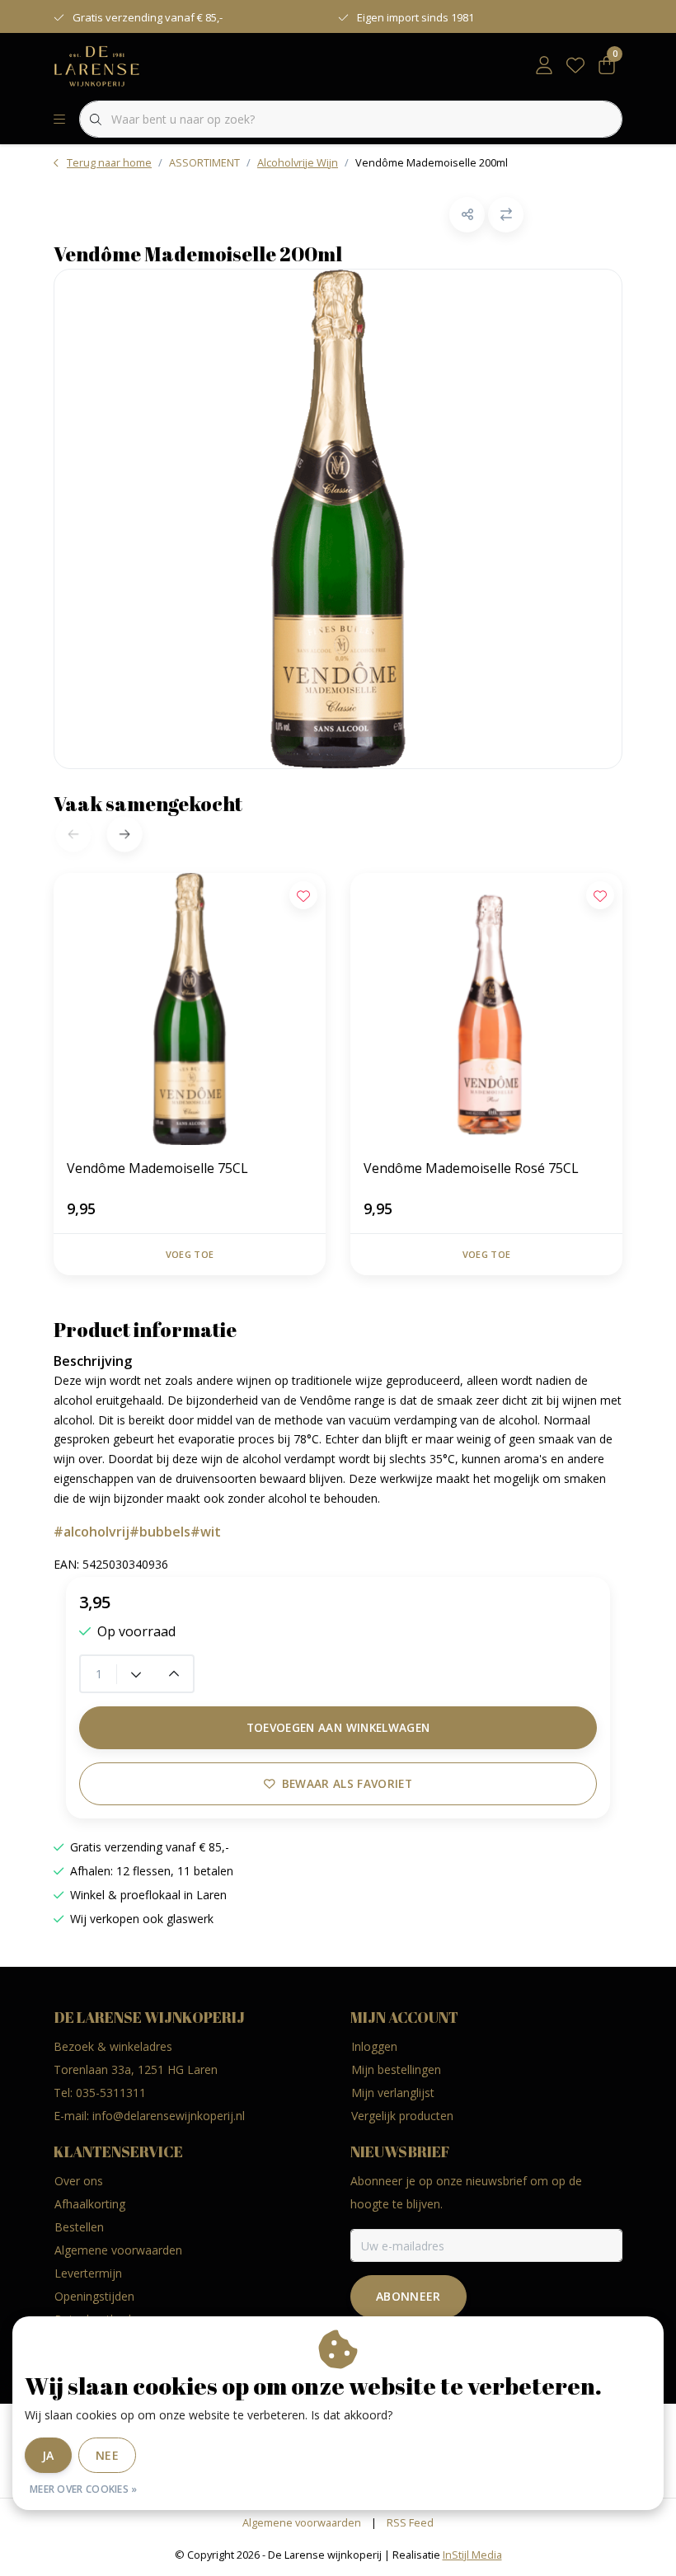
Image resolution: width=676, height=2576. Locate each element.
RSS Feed (410, 2522)
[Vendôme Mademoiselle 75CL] (190, 1009)
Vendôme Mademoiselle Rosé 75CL (471, 1168)
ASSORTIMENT (204, 162)
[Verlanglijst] (575, 66)
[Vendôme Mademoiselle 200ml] (338, 519)
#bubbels (160, 1532)
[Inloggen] (544, 66)
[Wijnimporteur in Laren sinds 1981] (97, 65)
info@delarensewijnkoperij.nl (169, 2116)
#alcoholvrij (92, 1532)
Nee (107, 2455)
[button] (467, 215)
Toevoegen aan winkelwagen (338, 1727)
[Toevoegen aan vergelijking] (506, 215)
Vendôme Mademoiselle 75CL (157, 1168)
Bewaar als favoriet (347, 1783)
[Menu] (59, 120)
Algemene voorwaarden (302, 2522)
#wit (206, 1532)
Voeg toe (190, 1254)
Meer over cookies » (84, 2489)
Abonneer (408, 2296)
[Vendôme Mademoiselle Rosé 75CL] (486, 1009)
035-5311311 (111, 2093)
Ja (48, 2455)
